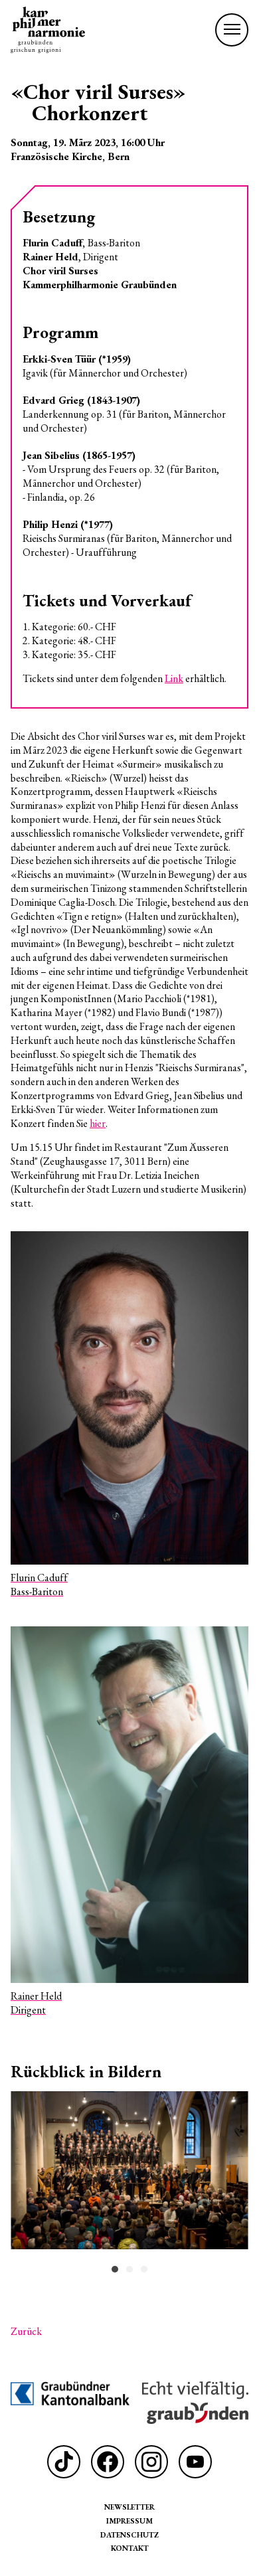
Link (174, 678)
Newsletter (129, 2507)
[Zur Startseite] (48, 30)
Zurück (26, 2332)
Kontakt (130, 2548)
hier (98, 1123)
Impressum (129, 2521)
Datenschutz (129, 2534)
